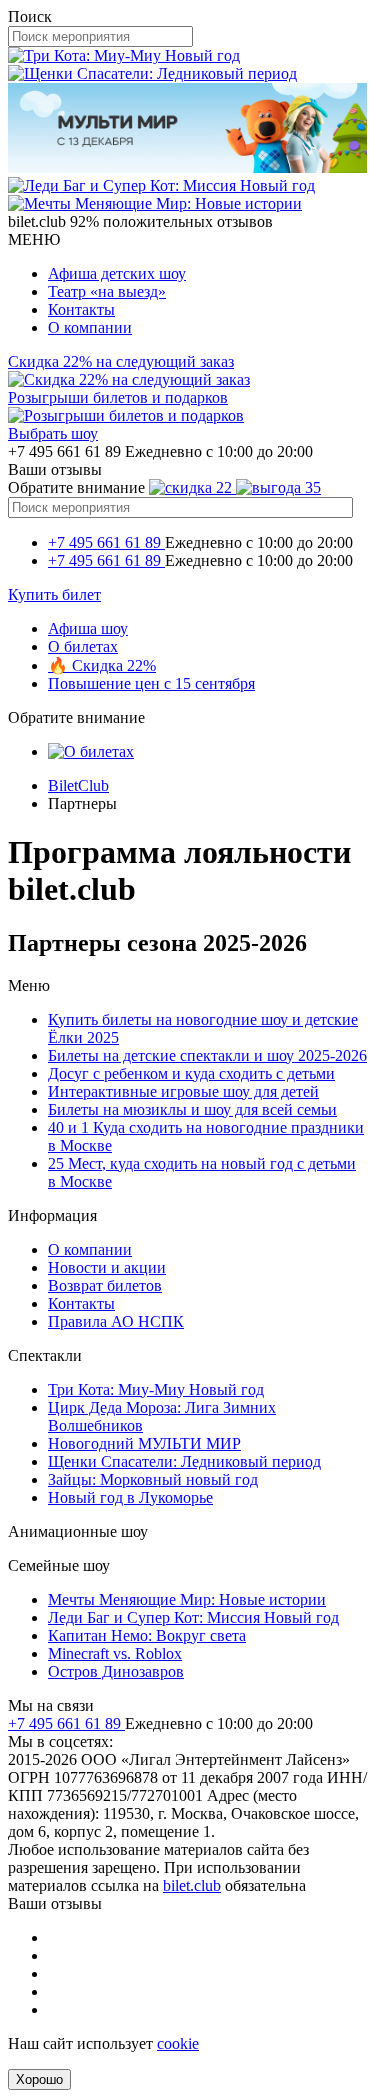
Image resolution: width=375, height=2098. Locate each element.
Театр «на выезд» (107, 291)
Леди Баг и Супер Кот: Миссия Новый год (193, 1617)
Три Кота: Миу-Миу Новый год (156, 1389)
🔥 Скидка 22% (102, 665)
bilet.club (192, 1885)
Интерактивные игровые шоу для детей (183, 1091)
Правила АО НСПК (116, 1321)
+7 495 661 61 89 (106, 542)
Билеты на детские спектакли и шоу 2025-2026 (207, 1055)
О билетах (83, 646)
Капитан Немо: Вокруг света (147, 1635)
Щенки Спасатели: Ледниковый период (184, 1461)
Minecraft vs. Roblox (115, 1653)
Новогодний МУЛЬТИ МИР (144, 1443)
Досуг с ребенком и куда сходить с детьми (191, 1073)
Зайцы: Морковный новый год (153, 1479)
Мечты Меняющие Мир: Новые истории (187, 1599)
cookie (178, 2043)
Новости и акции (107, 1267)
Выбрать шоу (53, 433)
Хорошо (39, 2079)
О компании (90, 327)
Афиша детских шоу (117, 273)
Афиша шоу (88, 628)
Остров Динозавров (116, 1671)
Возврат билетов (105, 1285)
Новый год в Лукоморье (130, 1497)
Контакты (81, 309)
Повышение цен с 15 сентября (151, 683)
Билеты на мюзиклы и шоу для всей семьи (192, 1109)
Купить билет (54, 594)
